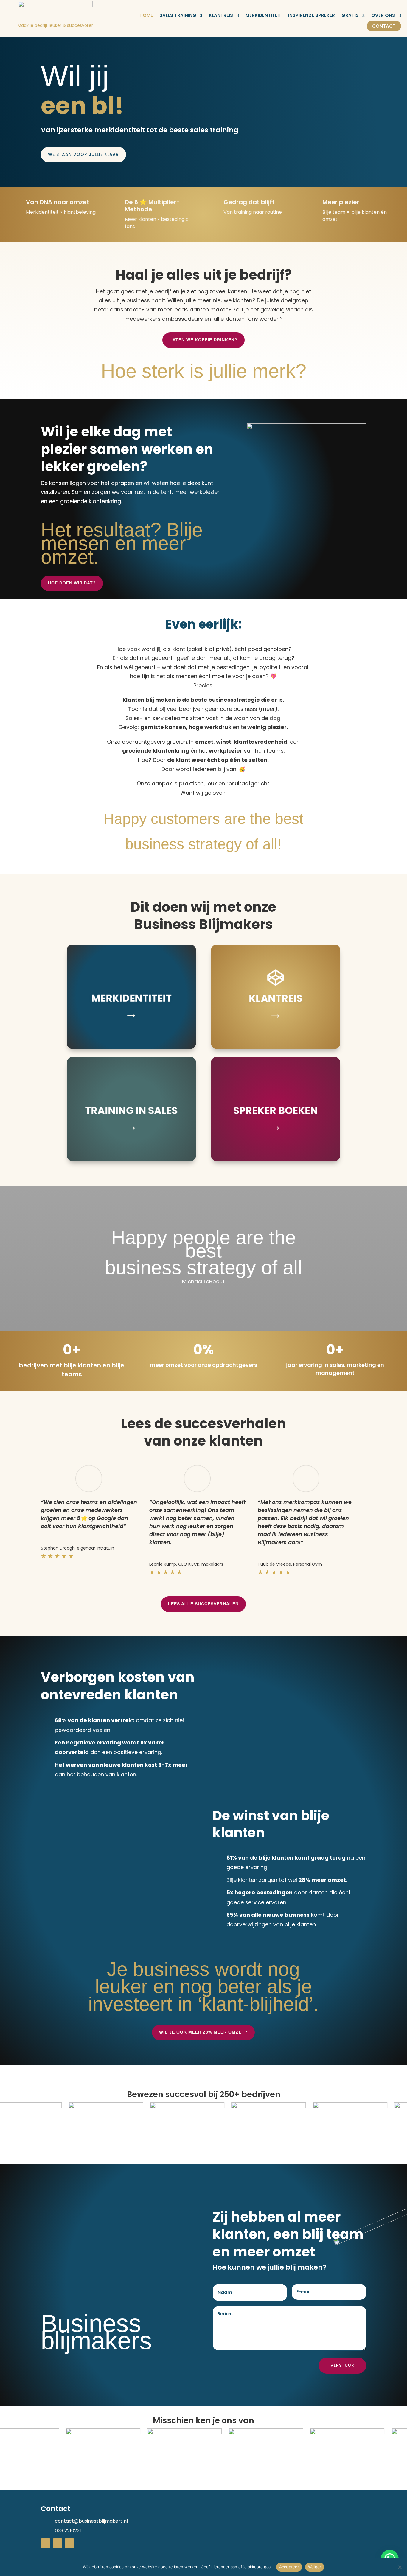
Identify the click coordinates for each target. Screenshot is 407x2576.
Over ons (383, 15)
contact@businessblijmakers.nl (91, 2521)
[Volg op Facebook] (58, 2543)
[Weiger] (400, 2567)
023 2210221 (68, 2531)
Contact (384, 26)
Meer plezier (341, 202)
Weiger (315, 2567)
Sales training (178, 15)
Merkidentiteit (264, 15)
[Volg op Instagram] (69, 2543)
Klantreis (221, 15)
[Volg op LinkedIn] (46, 2543)
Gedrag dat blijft (249, 202)
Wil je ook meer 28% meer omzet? (203, 2032)
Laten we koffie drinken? (203, 340)
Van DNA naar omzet (58, 202)
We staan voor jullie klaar (83, 154)
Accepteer (289, 2567)
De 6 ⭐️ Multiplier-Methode (152, 206)
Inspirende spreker (312, 15)
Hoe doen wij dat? (72, 583)
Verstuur (342, 2365)
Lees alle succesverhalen (203, 1604)
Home (146, 15)
